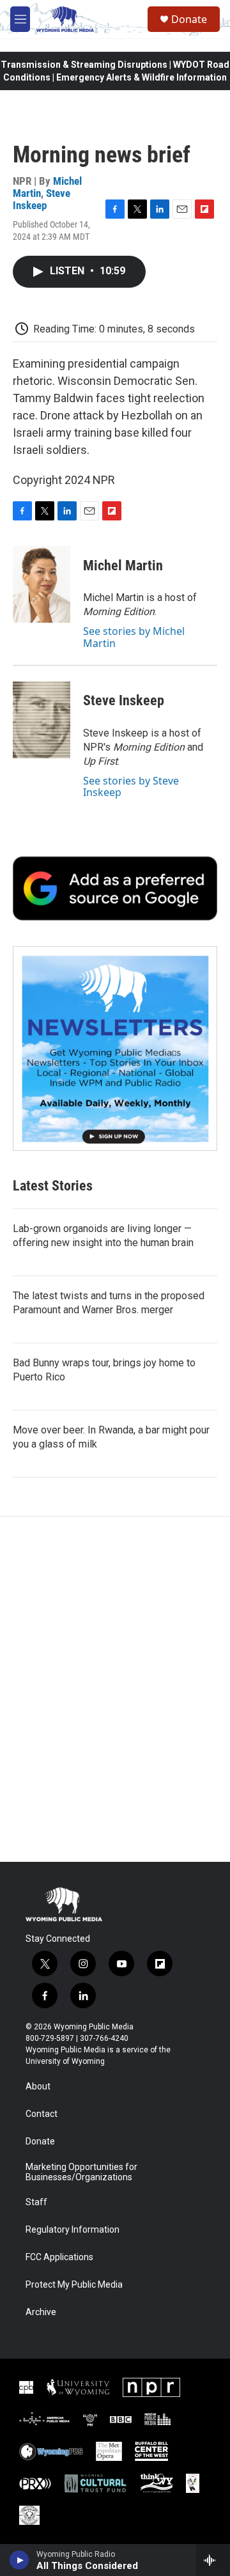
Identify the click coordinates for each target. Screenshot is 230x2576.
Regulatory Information (73, 2230)
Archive (41, 2312)
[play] (19, 2560)
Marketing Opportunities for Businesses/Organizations (81, 2172)
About (38, 2087)
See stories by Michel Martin (134, 637)
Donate (189, 19)
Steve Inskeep (42, 199)
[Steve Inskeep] (42, 720)
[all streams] (213, 2560)
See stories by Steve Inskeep (131, 786)
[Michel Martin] (42, 584)
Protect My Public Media (74, 2285)
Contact (42, 2114)
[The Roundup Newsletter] (115, 1049)
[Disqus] (115, 1689)
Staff (36, 2202)
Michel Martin (123, 566)
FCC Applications (59, 2257)
